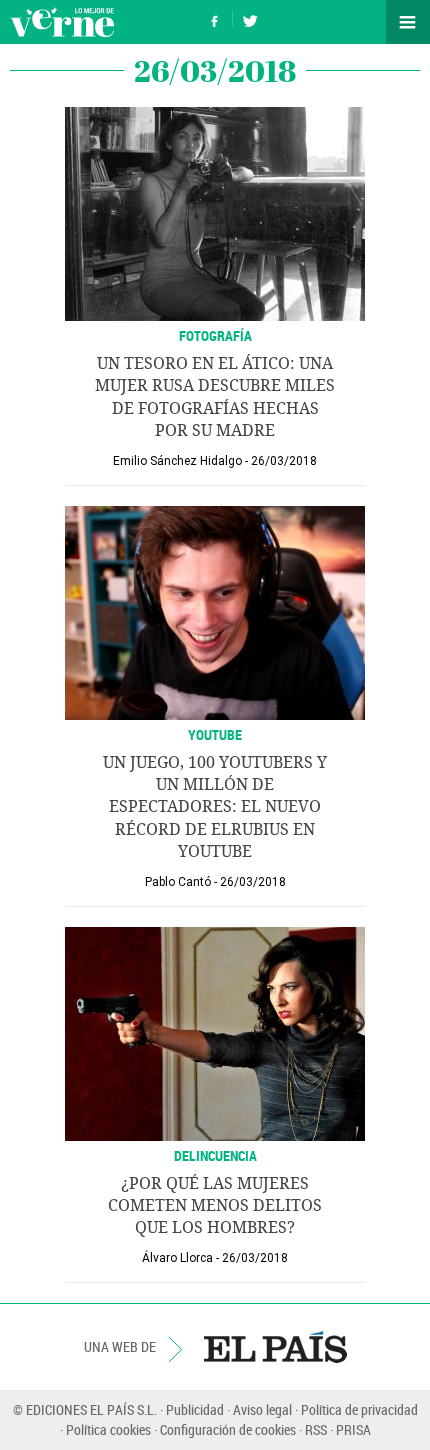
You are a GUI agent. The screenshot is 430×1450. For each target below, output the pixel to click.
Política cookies (108, 1429)
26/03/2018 (284, 461)
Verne (62, 22)
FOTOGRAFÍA (215, 335)
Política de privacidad (359, 1409)
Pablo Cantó (178, 882)
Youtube (215, 734)
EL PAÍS (275, 1347)
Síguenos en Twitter (250, 18)
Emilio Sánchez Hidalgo (177, 461)
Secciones (408, 22)
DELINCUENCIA (215, 1155)
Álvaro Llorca (177, 1258)
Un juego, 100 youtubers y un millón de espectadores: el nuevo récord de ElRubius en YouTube (215, 807)
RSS (316, 1429)
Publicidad (195, 1409)
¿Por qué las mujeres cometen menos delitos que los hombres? (215, 1206)
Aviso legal (262, 1409)
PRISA (353, 1429)
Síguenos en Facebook (215, 18)
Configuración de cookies (228, 1429)
